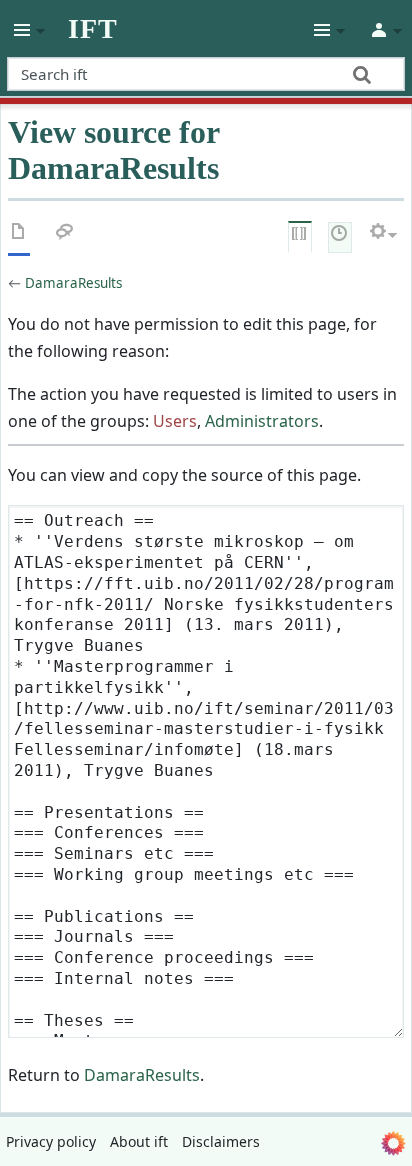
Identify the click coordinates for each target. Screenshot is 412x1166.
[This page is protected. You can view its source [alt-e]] (300, 235)
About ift (139, 1141)
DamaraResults (73, 283)
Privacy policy (51, 1141)
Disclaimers (221, 1141)
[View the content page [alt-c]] (19, 235)
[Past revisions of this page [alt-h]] (340, 235)
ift (93, 29)
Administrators (262, 421)
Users (175, 421)
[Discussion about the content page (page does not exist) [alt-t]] (65, 235)
